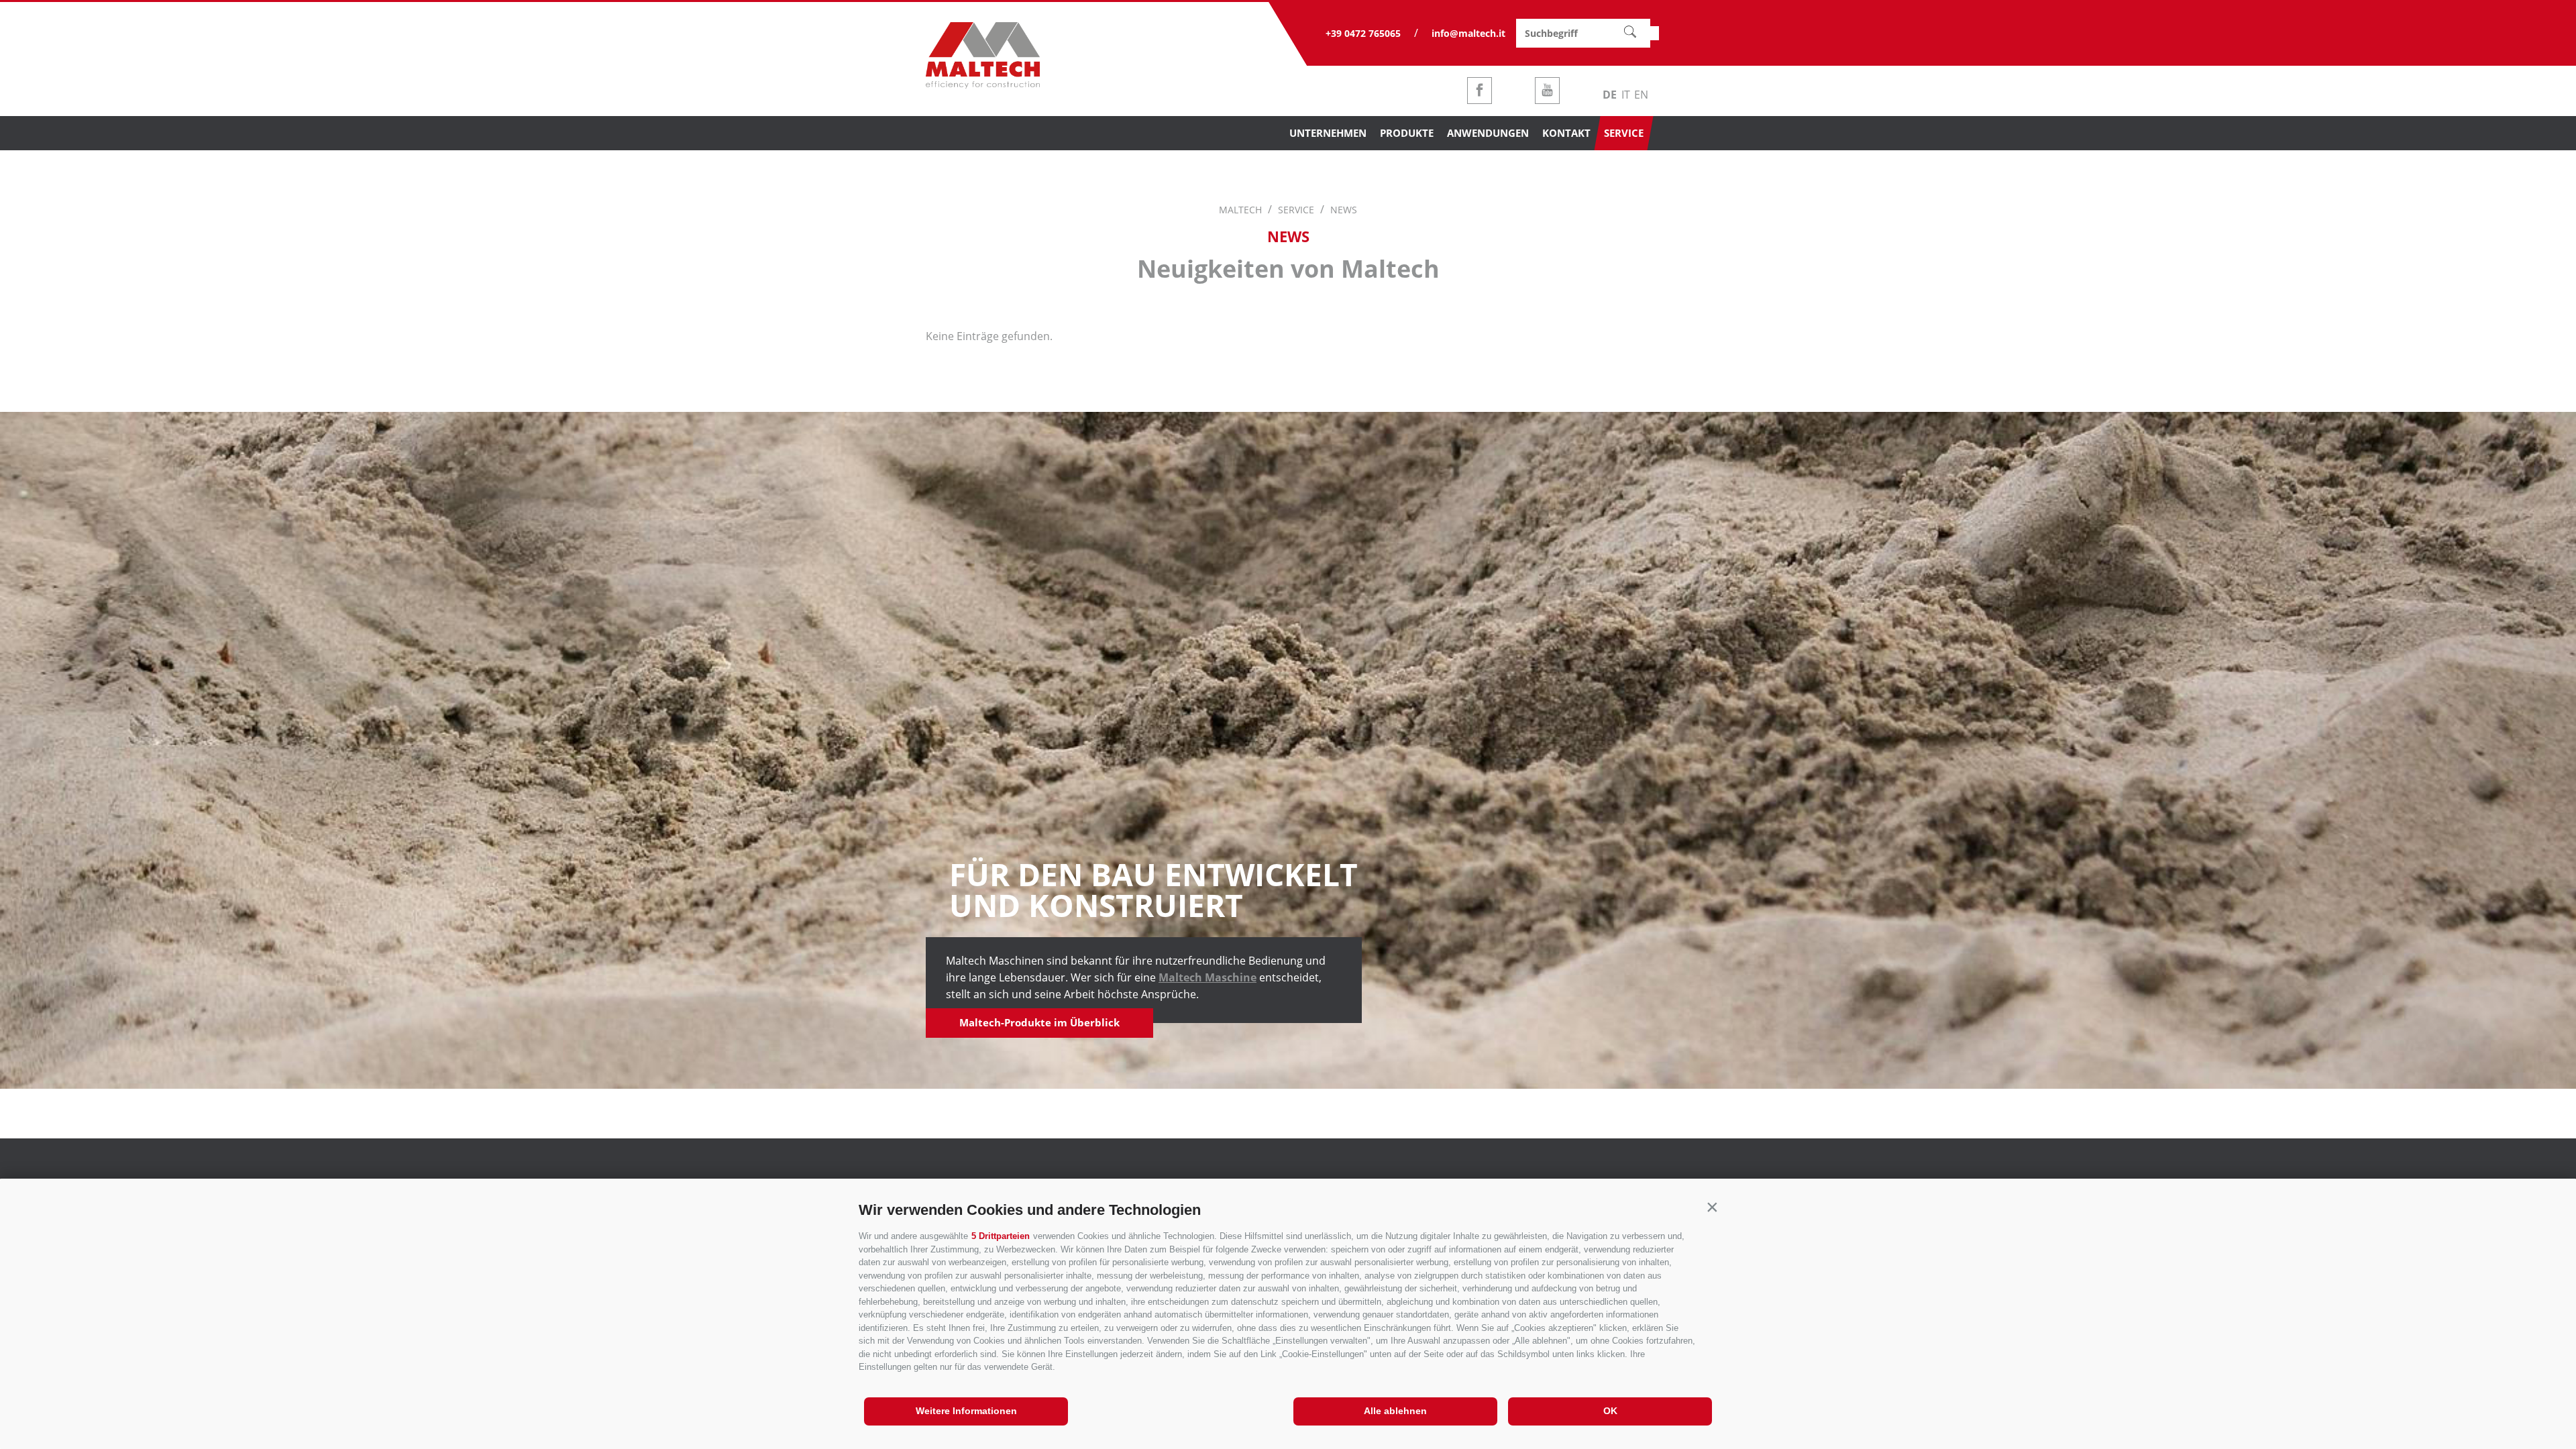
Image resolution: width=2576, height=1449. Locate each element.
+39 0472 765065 (1363, 33)
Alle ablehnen (1395, 1411)
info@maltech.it (1468, 33)
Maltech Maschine (1207, 977)
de (1610, 95)
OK (1610, 1411)
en (1641, 95)
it (1626, 95)
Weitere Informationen (966, 1411)
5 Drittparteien (1001, 1236)
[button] (1712, 1207)
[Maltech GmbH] (983, 85)
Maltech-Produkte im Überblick (1039, 1022)
